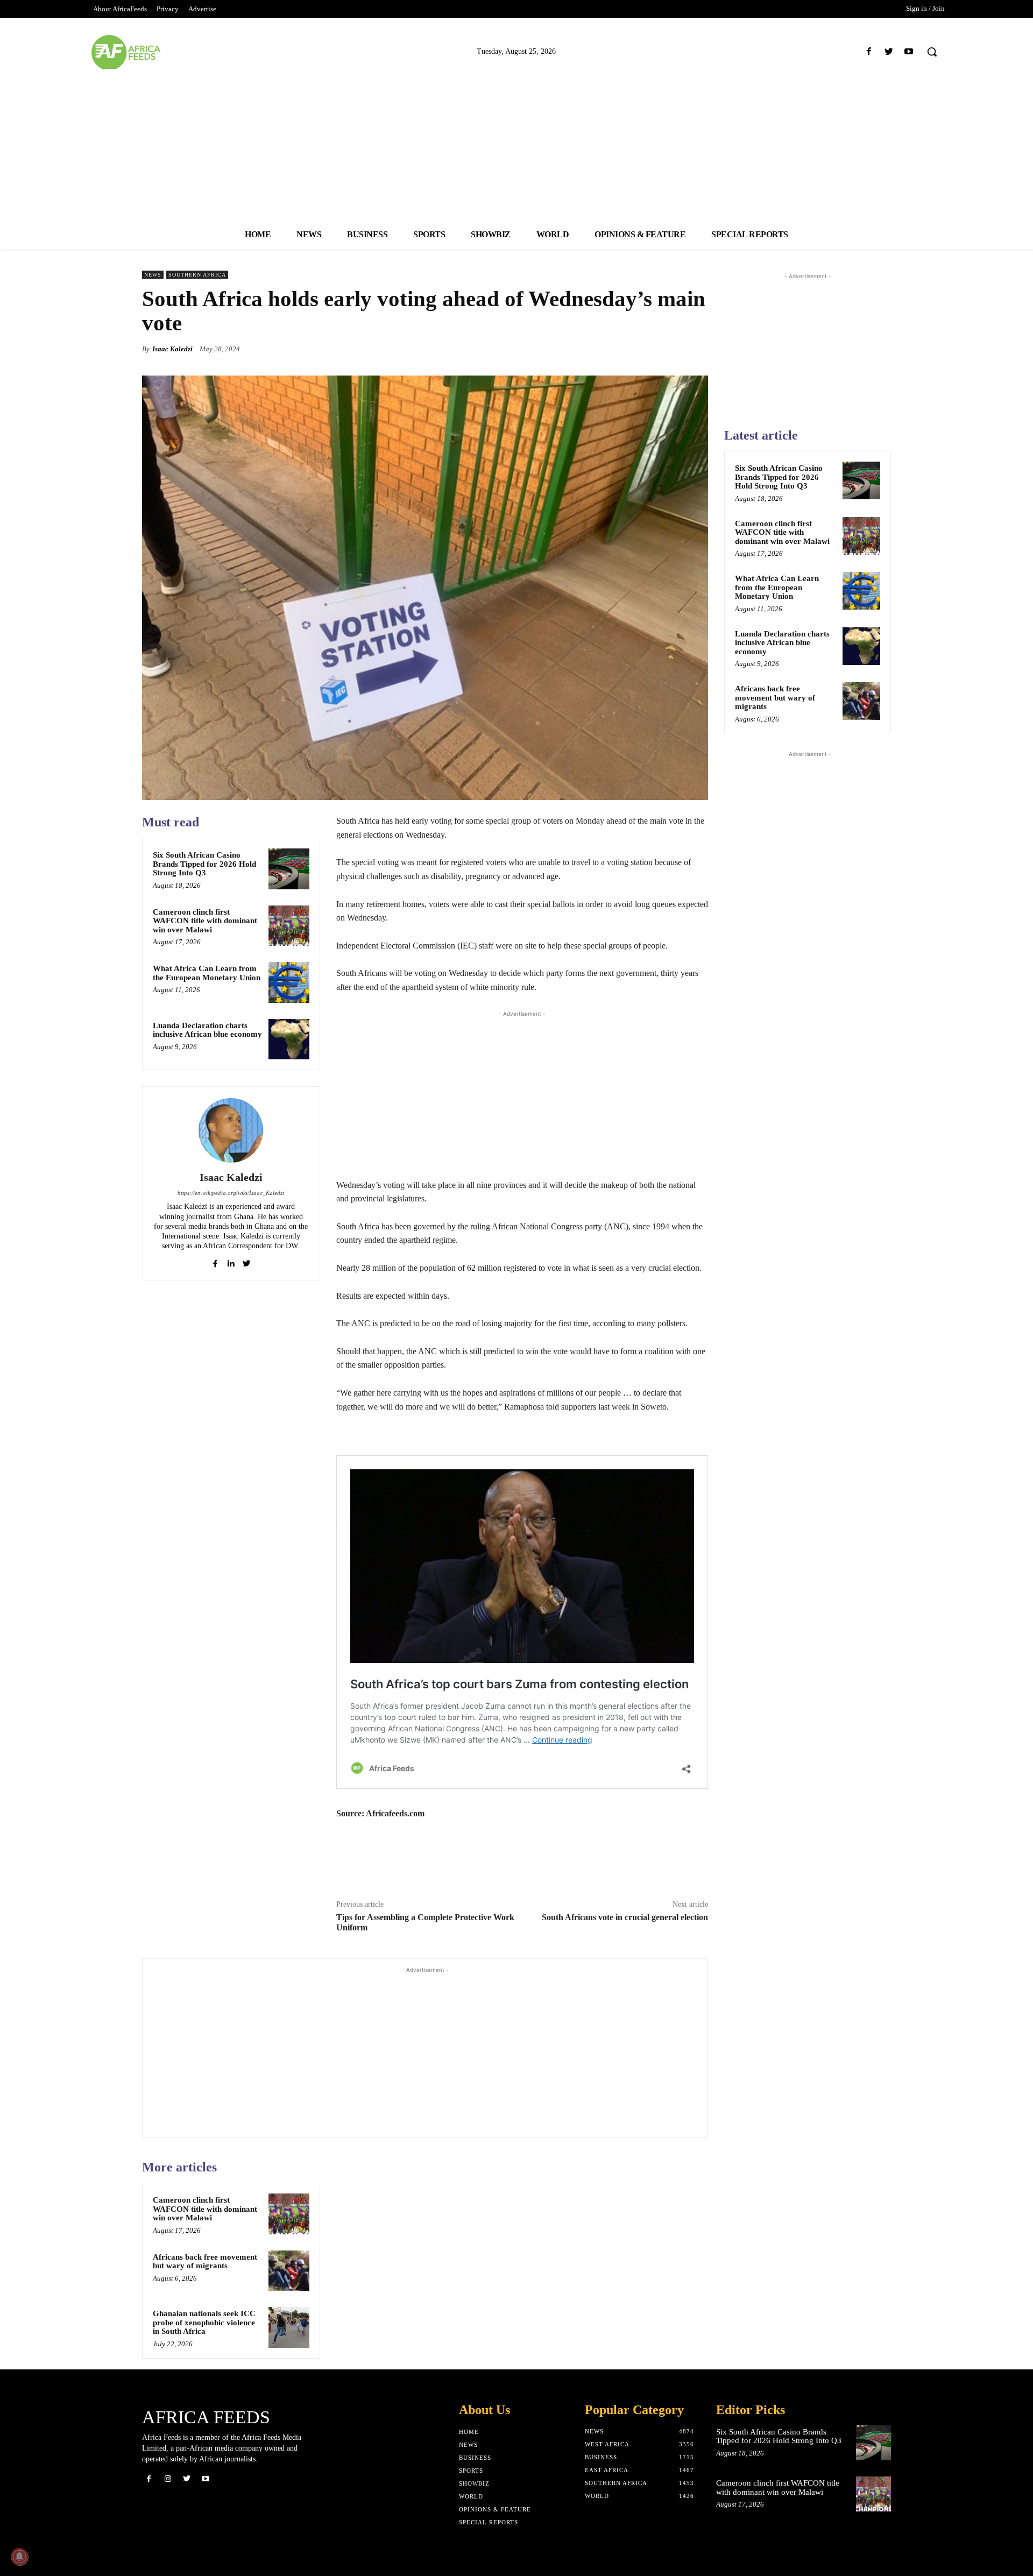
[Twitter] (889, 52)
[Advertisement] (516, 144)
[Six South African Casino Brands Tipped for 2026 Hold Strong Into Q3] (289, 869)
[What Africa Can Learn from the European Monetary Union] (289, 982)
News (153, 275)
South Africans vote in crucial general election (625, 1917)
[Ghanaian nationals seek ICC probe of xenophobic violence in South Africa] (289, 2327)
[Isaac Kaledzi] (231, 1130)
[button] (932, 52)
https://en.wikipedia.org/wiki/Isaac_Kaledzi (231, 1193)
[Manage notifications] (19, 2557)
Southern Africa (197, 275)
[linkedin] (231, 1261)
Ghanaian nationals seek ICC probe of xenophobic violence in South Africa (204, 2322)
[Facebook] (869, 52)
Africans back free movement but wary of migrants (205, 2262)
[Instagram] (168, 2479)
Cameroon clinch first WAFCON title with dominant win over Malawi (205, 921)
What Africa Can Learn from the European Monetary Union (207, 973)
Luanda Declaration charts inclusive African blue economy (207, 1030)
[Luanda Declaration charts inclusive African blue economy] (289, 1039)
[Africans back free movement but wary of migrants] (289, 2271)
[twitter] (247, 1261)
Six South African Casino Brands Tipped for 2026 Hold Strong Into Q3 (204, 864)
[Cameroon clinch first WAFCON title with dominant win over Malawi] (289, 926)
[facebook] (215, 1261)
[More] (697, 349)
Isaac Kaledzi (172, 349)
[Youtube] (909, 52)
